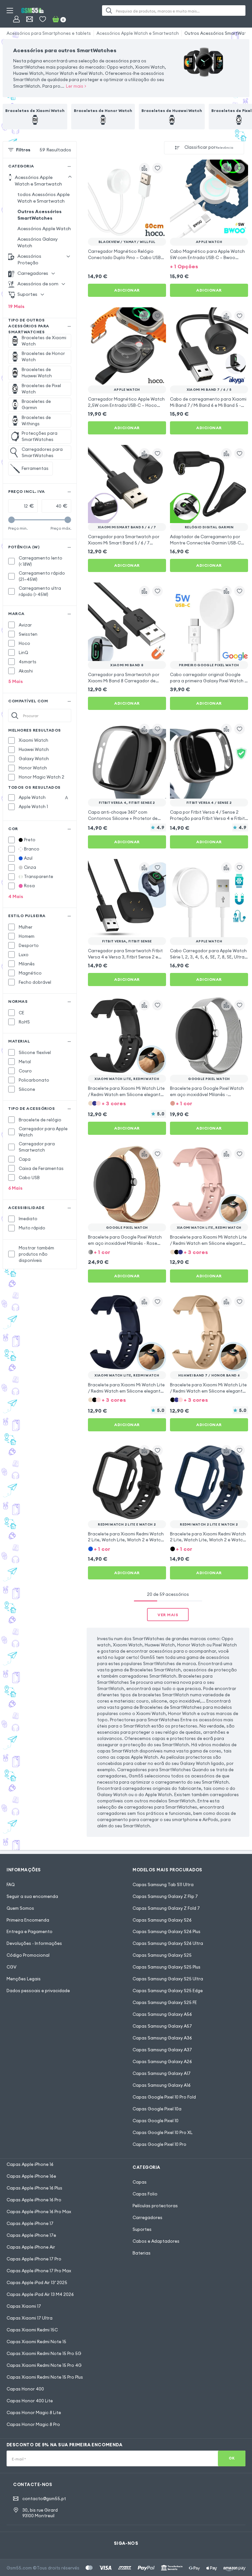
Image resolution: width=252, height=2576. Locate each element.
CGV (11, 1967)
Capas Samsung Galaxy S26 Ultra (168, 1943)
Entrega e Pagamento (30, 1931)
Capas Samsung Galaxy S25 (162, 1955)
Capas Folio (145, 2194)
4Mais (16, 896)
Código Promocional (28, 1955)
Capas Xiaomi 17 (24, 2306)
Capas (140, 2182)
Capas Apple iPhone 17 (30, 2223)
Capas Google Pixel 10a (157, 2109)
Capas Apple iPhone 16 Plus (34, 2188)
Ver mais (168, 1615)
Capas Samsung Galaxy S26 (162, 1920)
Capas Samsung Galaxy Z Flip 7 (165, 1896)
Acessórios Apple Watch (44, 229)
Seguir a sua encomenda (32, 1896)
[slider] (11, 520)
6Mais (15, 1188)
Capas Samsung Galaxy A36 (162, 2038)
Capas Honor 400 (25, 2389)
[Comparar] (144, 168)
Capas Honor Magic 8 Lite (34, 2412)
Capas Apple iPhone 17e (31, 2235)
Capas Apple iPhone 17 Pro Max (39, 2271)
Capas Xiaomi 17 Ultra (30, 2318)
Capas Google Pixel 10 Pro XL (163, 2132)
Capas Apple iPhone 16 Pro (34, 2200)
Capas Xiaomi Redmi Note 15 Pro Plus (45, 2377)
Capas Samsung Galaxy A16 (162, 2085)
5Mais (16, 681)
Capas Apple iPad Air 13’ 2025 (37, 2282)
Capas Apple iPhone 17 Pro (34, 2259)
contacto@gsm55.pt (44, 2499)
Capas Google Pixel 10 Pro (159, 2144)
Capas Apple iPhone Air (31, 2247)
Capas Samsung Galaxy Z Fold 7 (166, 1908)
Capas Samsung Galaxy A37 (162, 2050)
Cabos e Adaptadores (156, 2241)
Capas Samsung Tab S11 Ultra (163, 1884)
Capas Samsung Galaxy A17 (162, 2073)
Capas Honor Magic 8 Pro (33, 2424)
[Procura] (109, 11)
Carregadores (147, 2217)
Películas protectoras (155, 2206)
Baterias (142, 2253)
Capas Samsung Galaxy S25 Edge (168, 1991)
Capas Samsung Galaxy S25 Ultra (168, 1979)
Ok (232, 2458)
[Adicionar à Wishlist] (157, 168)
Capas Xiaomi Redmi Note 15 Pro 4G (44, 2365)
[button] (209, 266)
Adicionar (127, 290)
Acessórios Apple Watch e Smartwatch (138, 33)
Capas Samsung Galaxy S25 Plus (167, 1967)
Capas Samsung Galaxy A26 (162, 2061)
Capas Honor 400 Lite (30, 2401)
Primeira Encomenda (28, 1920)
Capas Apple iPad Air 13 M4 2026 (40, 2294)
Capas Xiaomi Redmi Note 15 (36, 2342)
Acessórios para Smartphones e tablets (49, 33)
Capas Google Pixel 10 (156, 2121)
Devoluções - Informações (34, 1943)
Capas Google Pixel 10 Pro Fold (164, 2097)
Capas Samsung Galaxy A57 (162, 2026)
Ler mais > (76, 86)
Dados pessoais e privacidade (38, 1991)
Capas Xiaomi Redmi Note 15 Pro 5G (44, 2353)
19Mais (16, 306)
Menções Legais (24, 1979)
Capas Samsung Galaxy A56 (162, 2014)
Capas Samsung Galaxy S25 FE (165, 2002)
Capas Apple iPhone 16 (30, 2164)
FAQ (11, 1884)
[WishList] (43, 19)
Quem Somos (20, 1908)
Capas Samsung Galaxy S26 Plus (167, 1931)
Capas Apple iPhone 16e (31, 2176)
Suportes (142, 2229)
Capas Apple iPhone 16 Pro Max (39, 2212)
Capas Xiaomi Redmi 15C (32, 2330)
